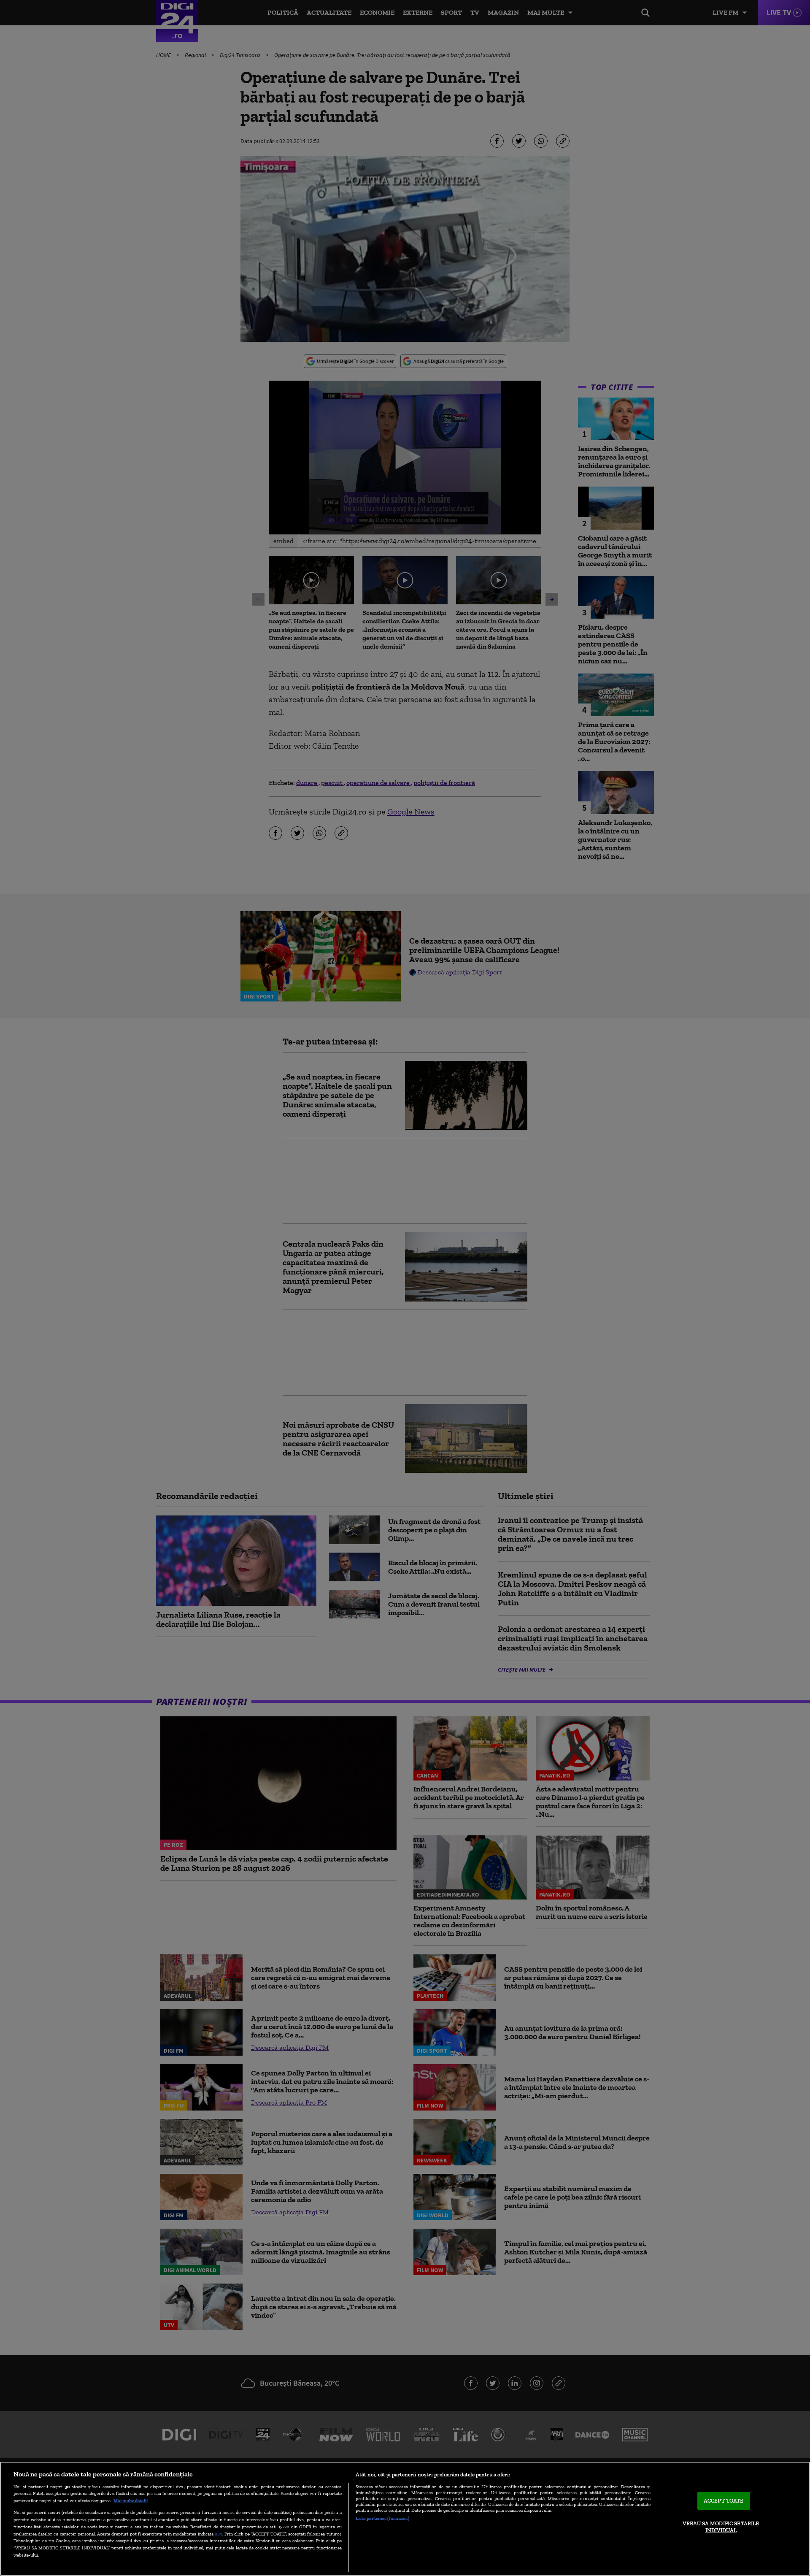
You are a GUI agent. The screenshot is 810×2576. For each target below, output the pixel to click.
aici (219, 2534)
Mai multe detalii (131, 2500)
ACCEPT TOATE (724, 2501)
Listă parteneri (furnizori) (382, 2518)
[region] (405, 2519)
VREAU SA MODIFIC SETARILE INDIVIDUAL (721, 2527)
